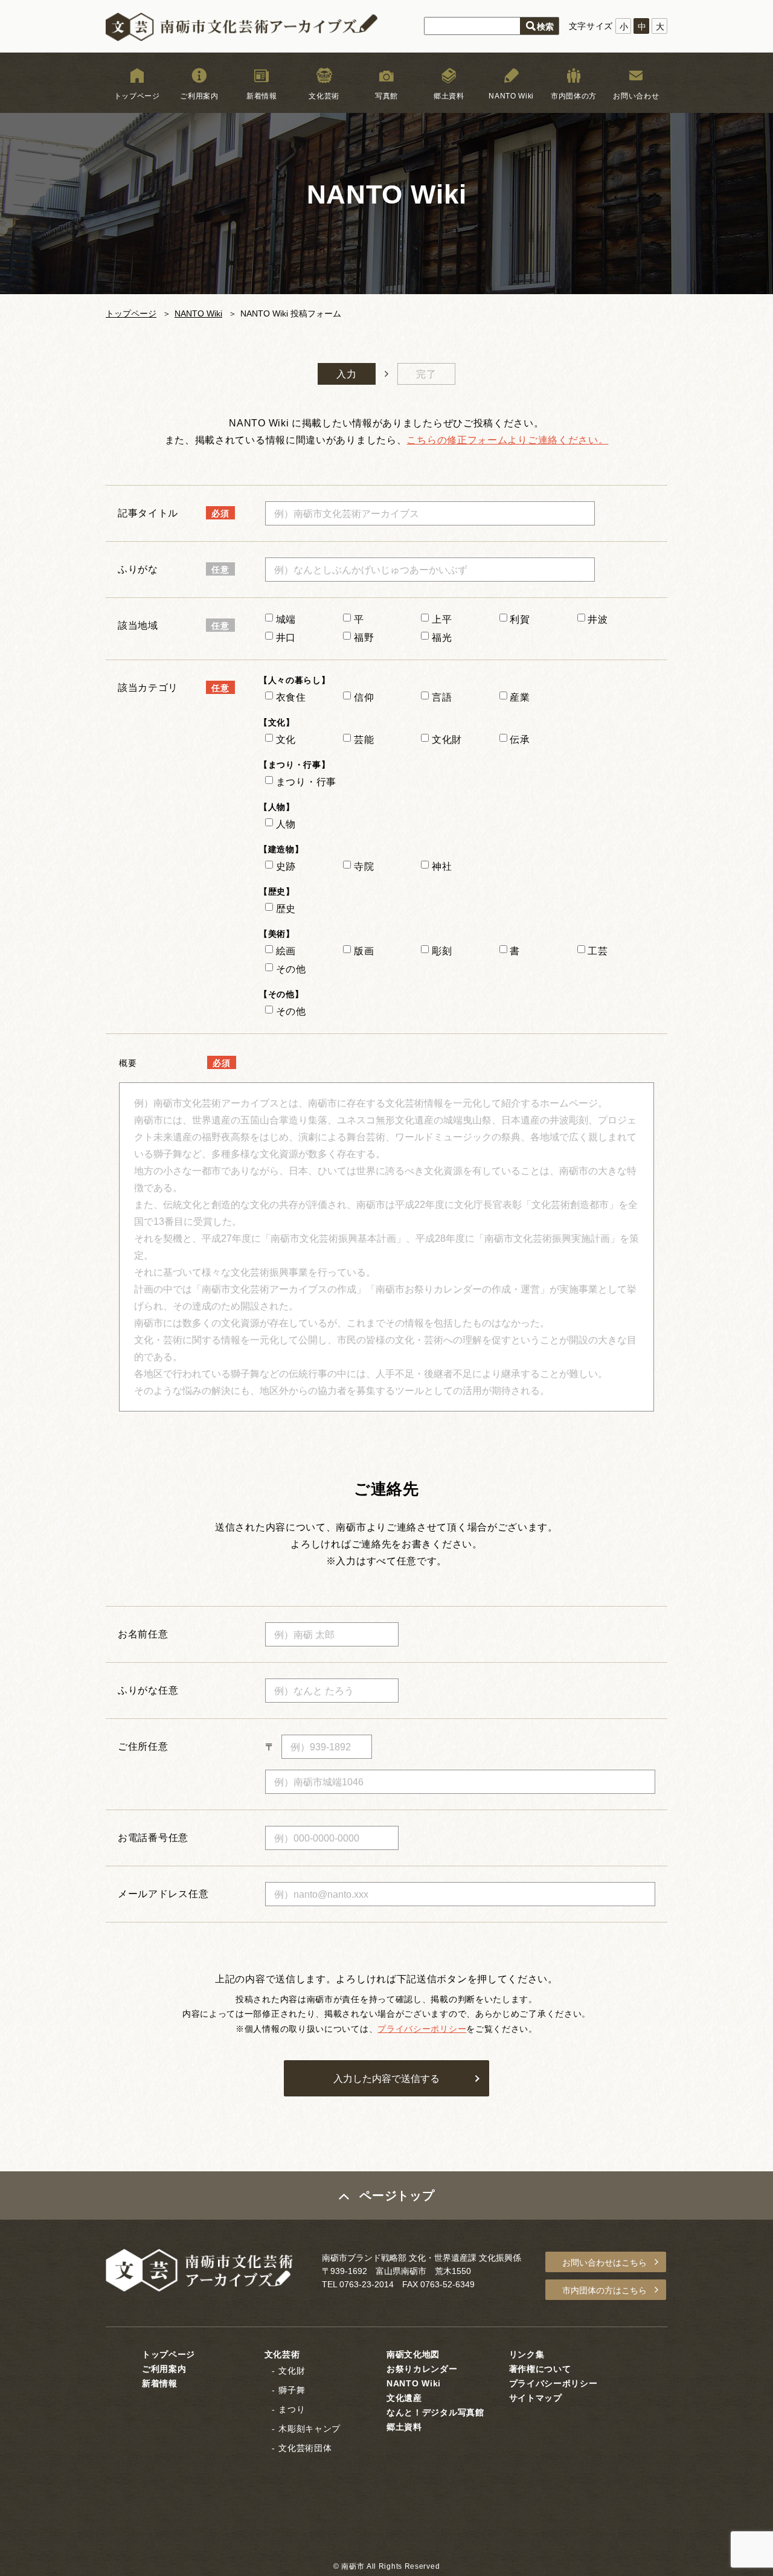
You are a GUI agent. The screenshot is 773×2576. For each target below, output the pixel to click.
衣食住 (291, 697)
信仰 (364, 697)
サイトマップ (536, 2398)
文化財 (447, 740)
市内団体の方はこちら (605, 2290)
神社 (442, 866)
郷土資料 (449, 96)
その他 (291, 969)
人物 (286, 824)
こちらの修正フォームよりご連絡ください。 (507, 440)
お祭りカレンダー (422, 2369)
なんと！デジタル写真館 (435, 2412)
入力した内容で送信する (386, 2079)
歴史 (286, 909)
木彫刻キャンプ (310, 2429)
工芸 (598, 951)
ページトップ (397, 2195)
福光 (440, 638)
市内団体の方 (574, 96)
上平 (440, 619)
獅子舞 (292, 2390)
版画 (364, 951)
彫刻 (442, 951)
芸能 (364, 740)
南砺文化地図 (413, 2354)
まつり (292, 2409)
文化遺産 (404, 2398)
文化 (286, 740)
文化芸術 (324, 96)
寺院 (364, 866)
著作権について (540, 2369)
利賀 (519, 619)
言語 (442, 697)
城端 (284, 619)
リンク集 (527, 2354)
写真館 (386, 96)
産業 (520, 697)
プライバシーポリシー (422, 2029)
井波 (597, 619)
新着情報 (262, 96)
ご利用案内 (199, 96)
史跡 (286, 866)
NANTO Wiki (511, 96)
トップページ (137, 96)
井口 (284, 638)
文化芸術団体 (305, 2448)
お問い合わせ (636, 96)
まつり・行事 (306, 782)
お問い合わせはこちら (605, 2263)
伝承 (520, 740)
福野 (362, 638)
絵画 (286, 951)
